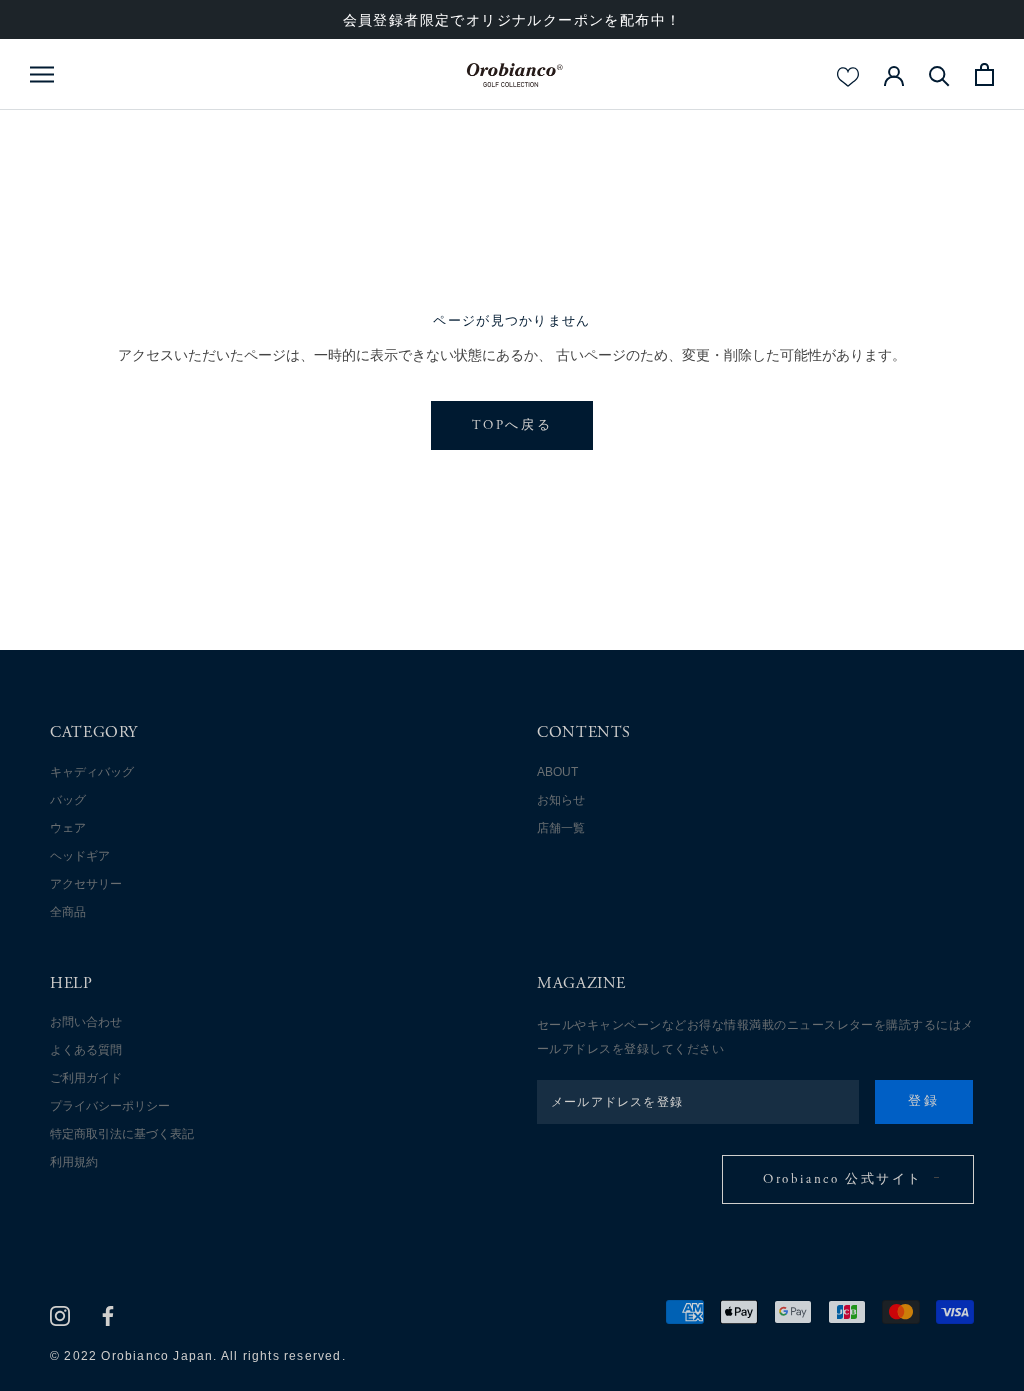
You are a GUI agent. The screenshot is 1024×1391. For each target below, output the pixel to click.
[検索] (939, 74)
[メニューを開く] (42, 74)
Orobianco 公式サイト (843, 1180)
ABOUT (557, 772)
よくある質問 (86, 1050)
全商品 (68, 912)
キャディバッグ (92, 772)
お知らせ (561, 800)
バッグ (68, 800)
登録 (923, 1102)
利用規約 (74, 1162)
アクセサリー (86, 884)
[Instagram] (60, 1315)
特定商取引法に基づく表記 (122, 1134)
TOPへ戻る (512, 426)
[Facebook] (108, 1315)
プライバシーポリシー (110, 1106)
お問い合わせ (86, 1022)
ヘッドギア (80, 856)
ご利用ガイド (86, 1078)
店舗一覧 (561, 828)
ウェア (68, 828)
